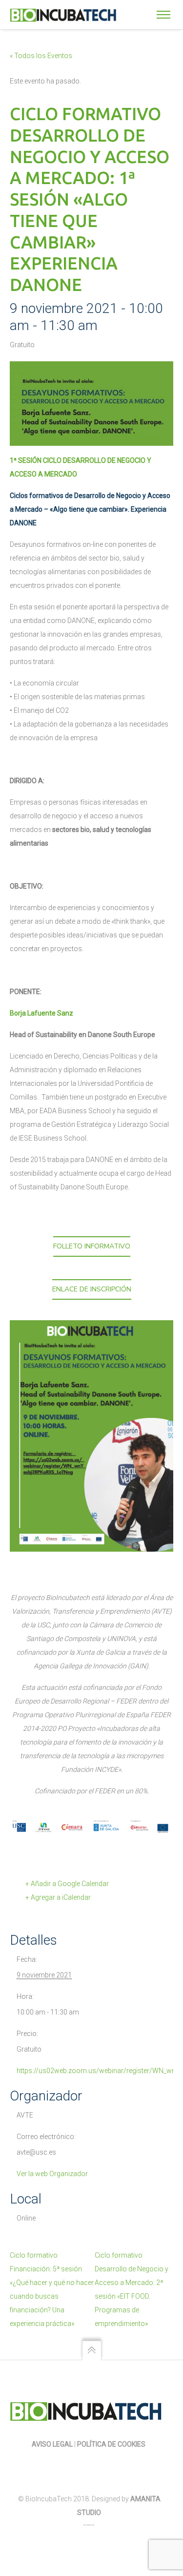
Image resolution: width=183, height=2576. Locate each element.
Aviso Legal (52, 2444)
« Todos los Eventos (41, 56)
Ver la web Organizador (52, 2174)
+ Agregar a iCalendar (58, 1897)
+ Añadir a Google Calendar (67, 1884)
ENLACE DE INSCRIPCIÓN (92, 1289)
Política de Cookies (112, 2444)
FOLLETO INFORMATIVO (92, 1246)
